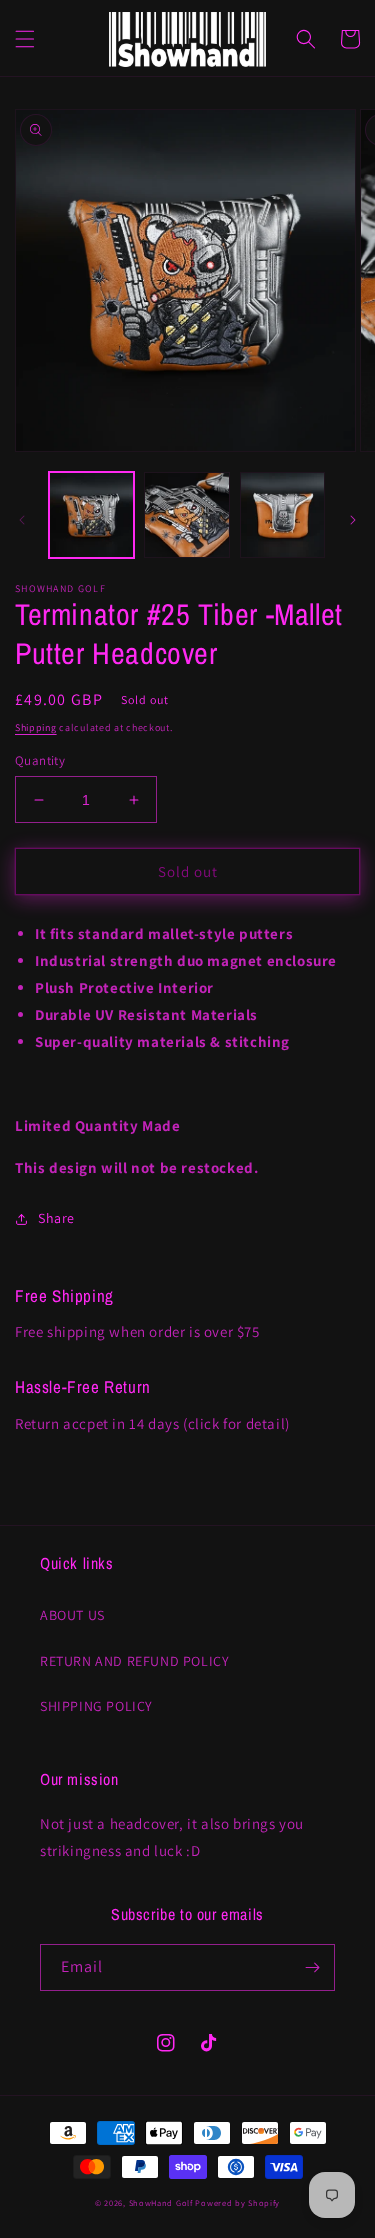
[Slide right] (353, 520)
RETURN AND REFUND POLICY (134, 1661)
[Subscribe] (312, 1967)
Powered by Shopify (237, 2202)
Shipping (36, 727)
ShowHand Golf (161, 2202)
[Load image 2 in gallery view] (186, 514)
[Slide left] (22, 520)
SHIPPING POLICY (96, 1706)
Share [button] (56, 1218)
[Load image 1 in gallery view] (91, 514)
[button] (25, 39)
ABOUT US (72, 1615)
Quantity (40, 760)
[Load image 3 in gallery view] (282, 514)
